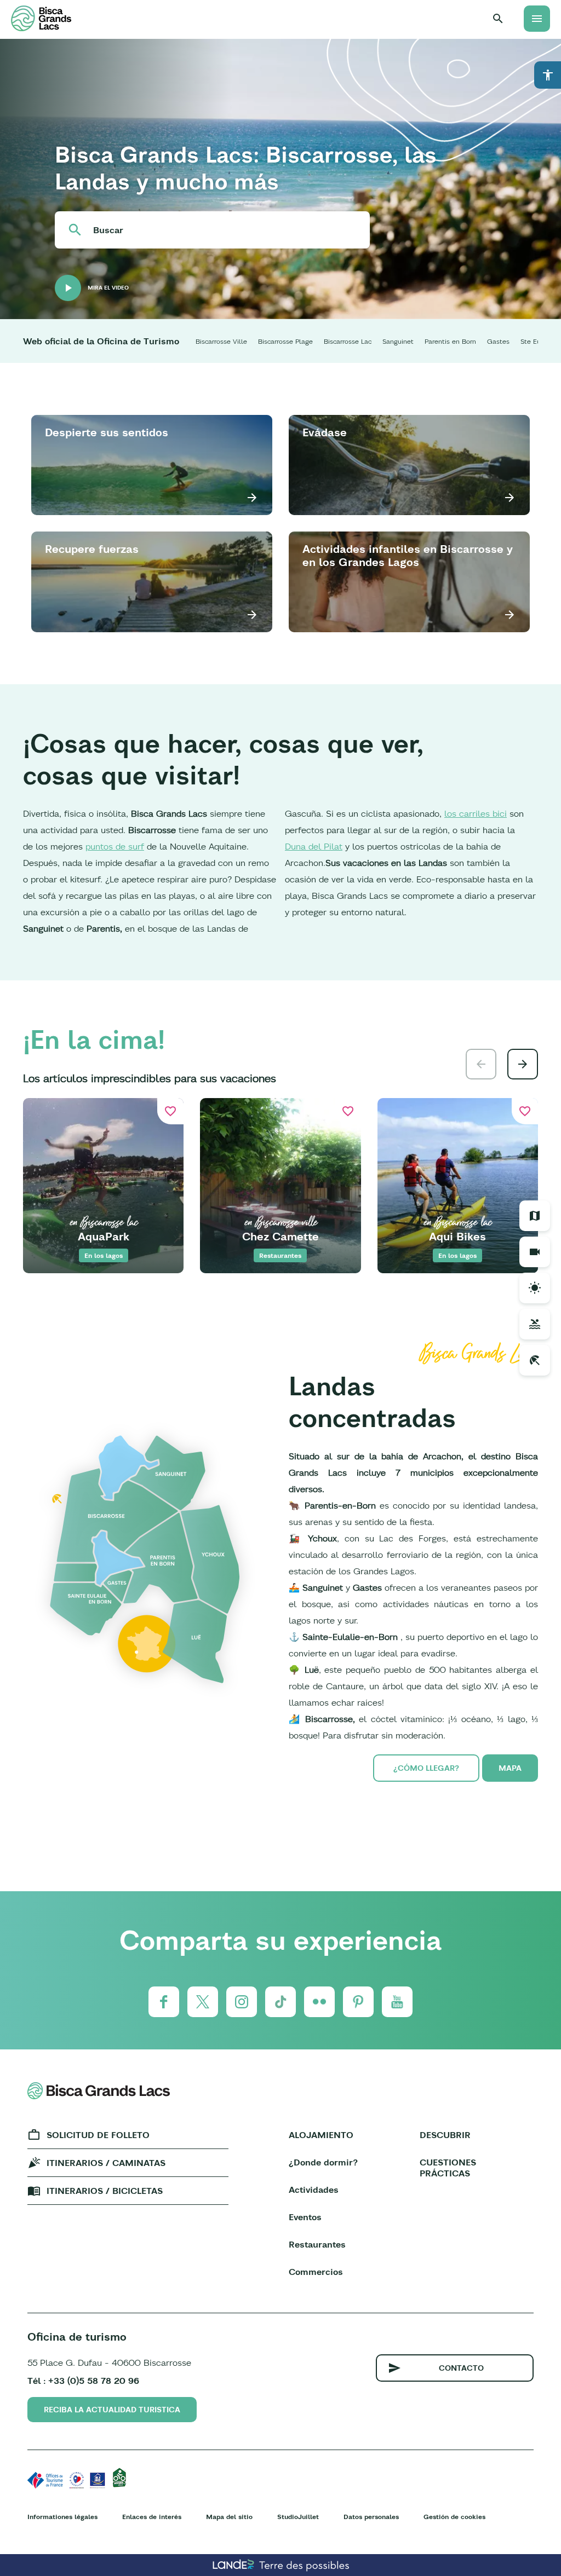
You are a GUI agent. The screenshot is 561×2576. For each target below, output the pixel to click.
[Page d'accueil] (41, 18)
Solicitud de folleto (98, 2135)
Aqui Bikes (457, 1236)
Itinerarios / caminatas (106, 2163)
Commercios (316, 2272)
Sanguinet (398, 341)
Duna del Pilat (314, 846)
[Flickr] (319, 2002)
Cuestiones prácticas (448, 2168)
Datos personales (371, 2517)
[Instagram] (242, 2002)
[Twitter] (203, 2002)
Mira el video (108, 288)
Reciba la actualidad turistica (112, 2410)
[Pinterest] (358, 2002)
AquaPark (104, 1236)
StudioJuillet (298, 2517)
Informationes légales (62, 2517)
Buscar (108, 230)
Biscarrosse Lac (348, 341)
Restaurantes (317, 2244)
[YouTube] (397, 2002)
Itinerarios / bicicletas (105, 2191)
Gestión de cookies (454, 2517)
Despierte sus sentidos (107, 432)
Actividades (314, 2190)
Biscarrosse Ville (221, 341)
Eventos (305, 2217)
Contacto (461, 2368)
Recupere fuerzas (92, 549)
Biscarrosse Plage (285, 341)
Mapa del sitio (229, 2517)
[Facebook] (164, 2002)
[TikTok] (280, 2002)
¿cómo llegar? (426, 1768)
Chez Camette (280, 1236)
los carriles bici (476, 813)
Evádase (325, 432)
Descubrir (445, 2135)
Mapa (510, 1768)
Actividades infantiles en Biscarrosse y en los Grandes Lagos (408, 555)
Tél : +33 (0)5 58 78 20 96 (83, 2381)
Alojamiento (321, 2135)
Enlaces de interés (152, 2517)
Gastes (498, 341)
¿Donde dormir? (323, 2162)
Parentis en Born (450, 341)
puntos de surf (115, 846)
